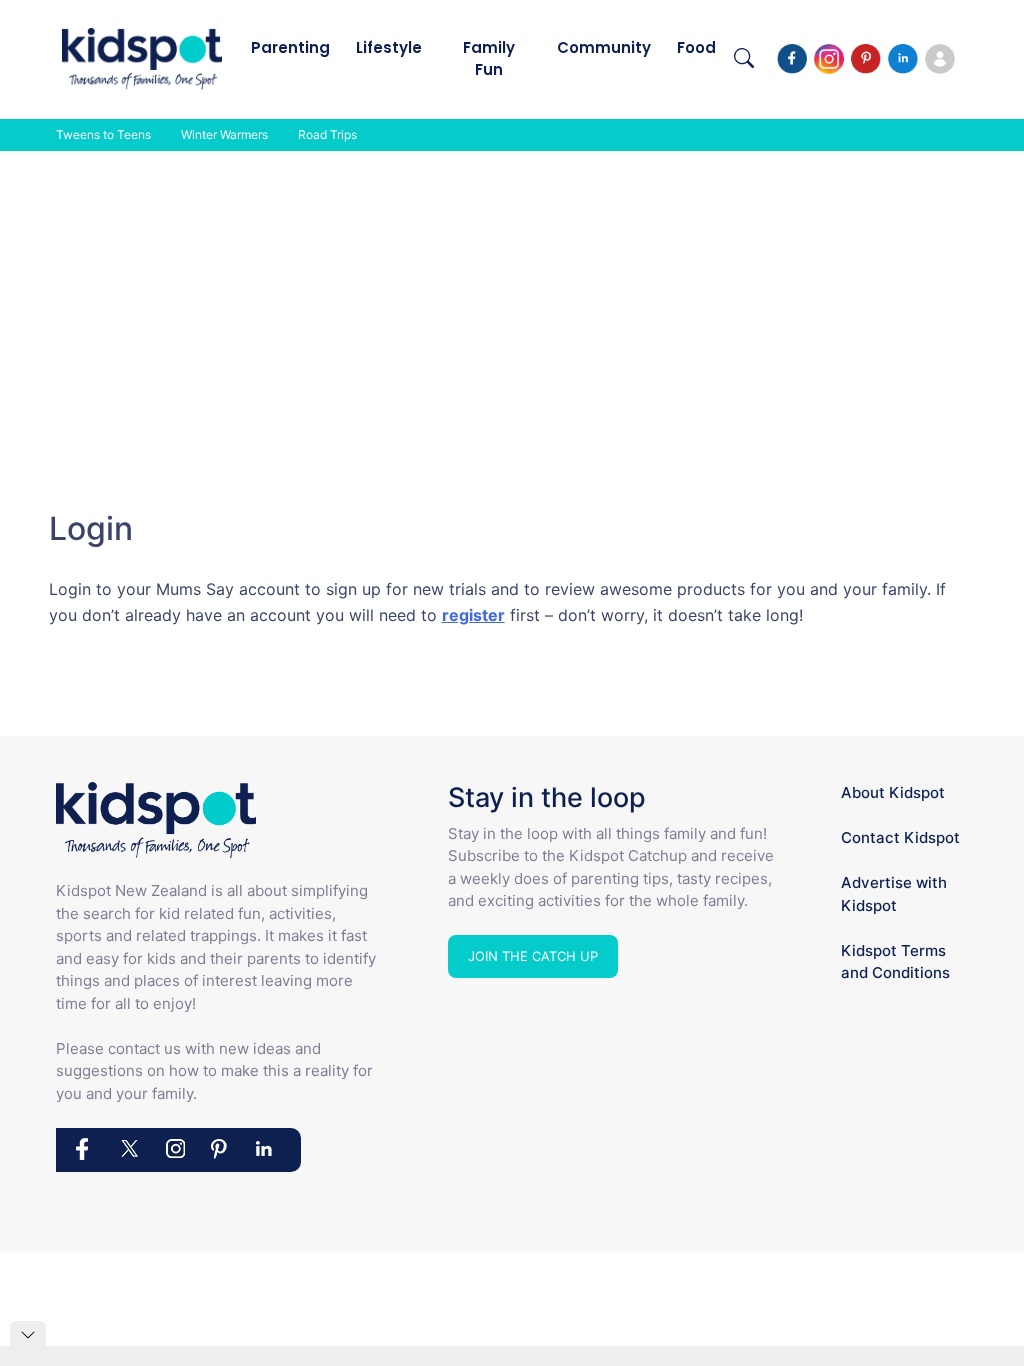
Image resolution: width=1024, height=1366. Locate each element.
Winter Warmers (224, 134)
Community (604, 47)
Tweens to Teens (103, 134)
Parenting (290, 47)
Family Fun (489, 58)
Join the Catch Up (533, 956)
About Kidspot (893, 792)
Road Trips (327, 134)
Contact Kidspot (900, 837)
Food (696, 47)
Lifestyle (389, 47)
